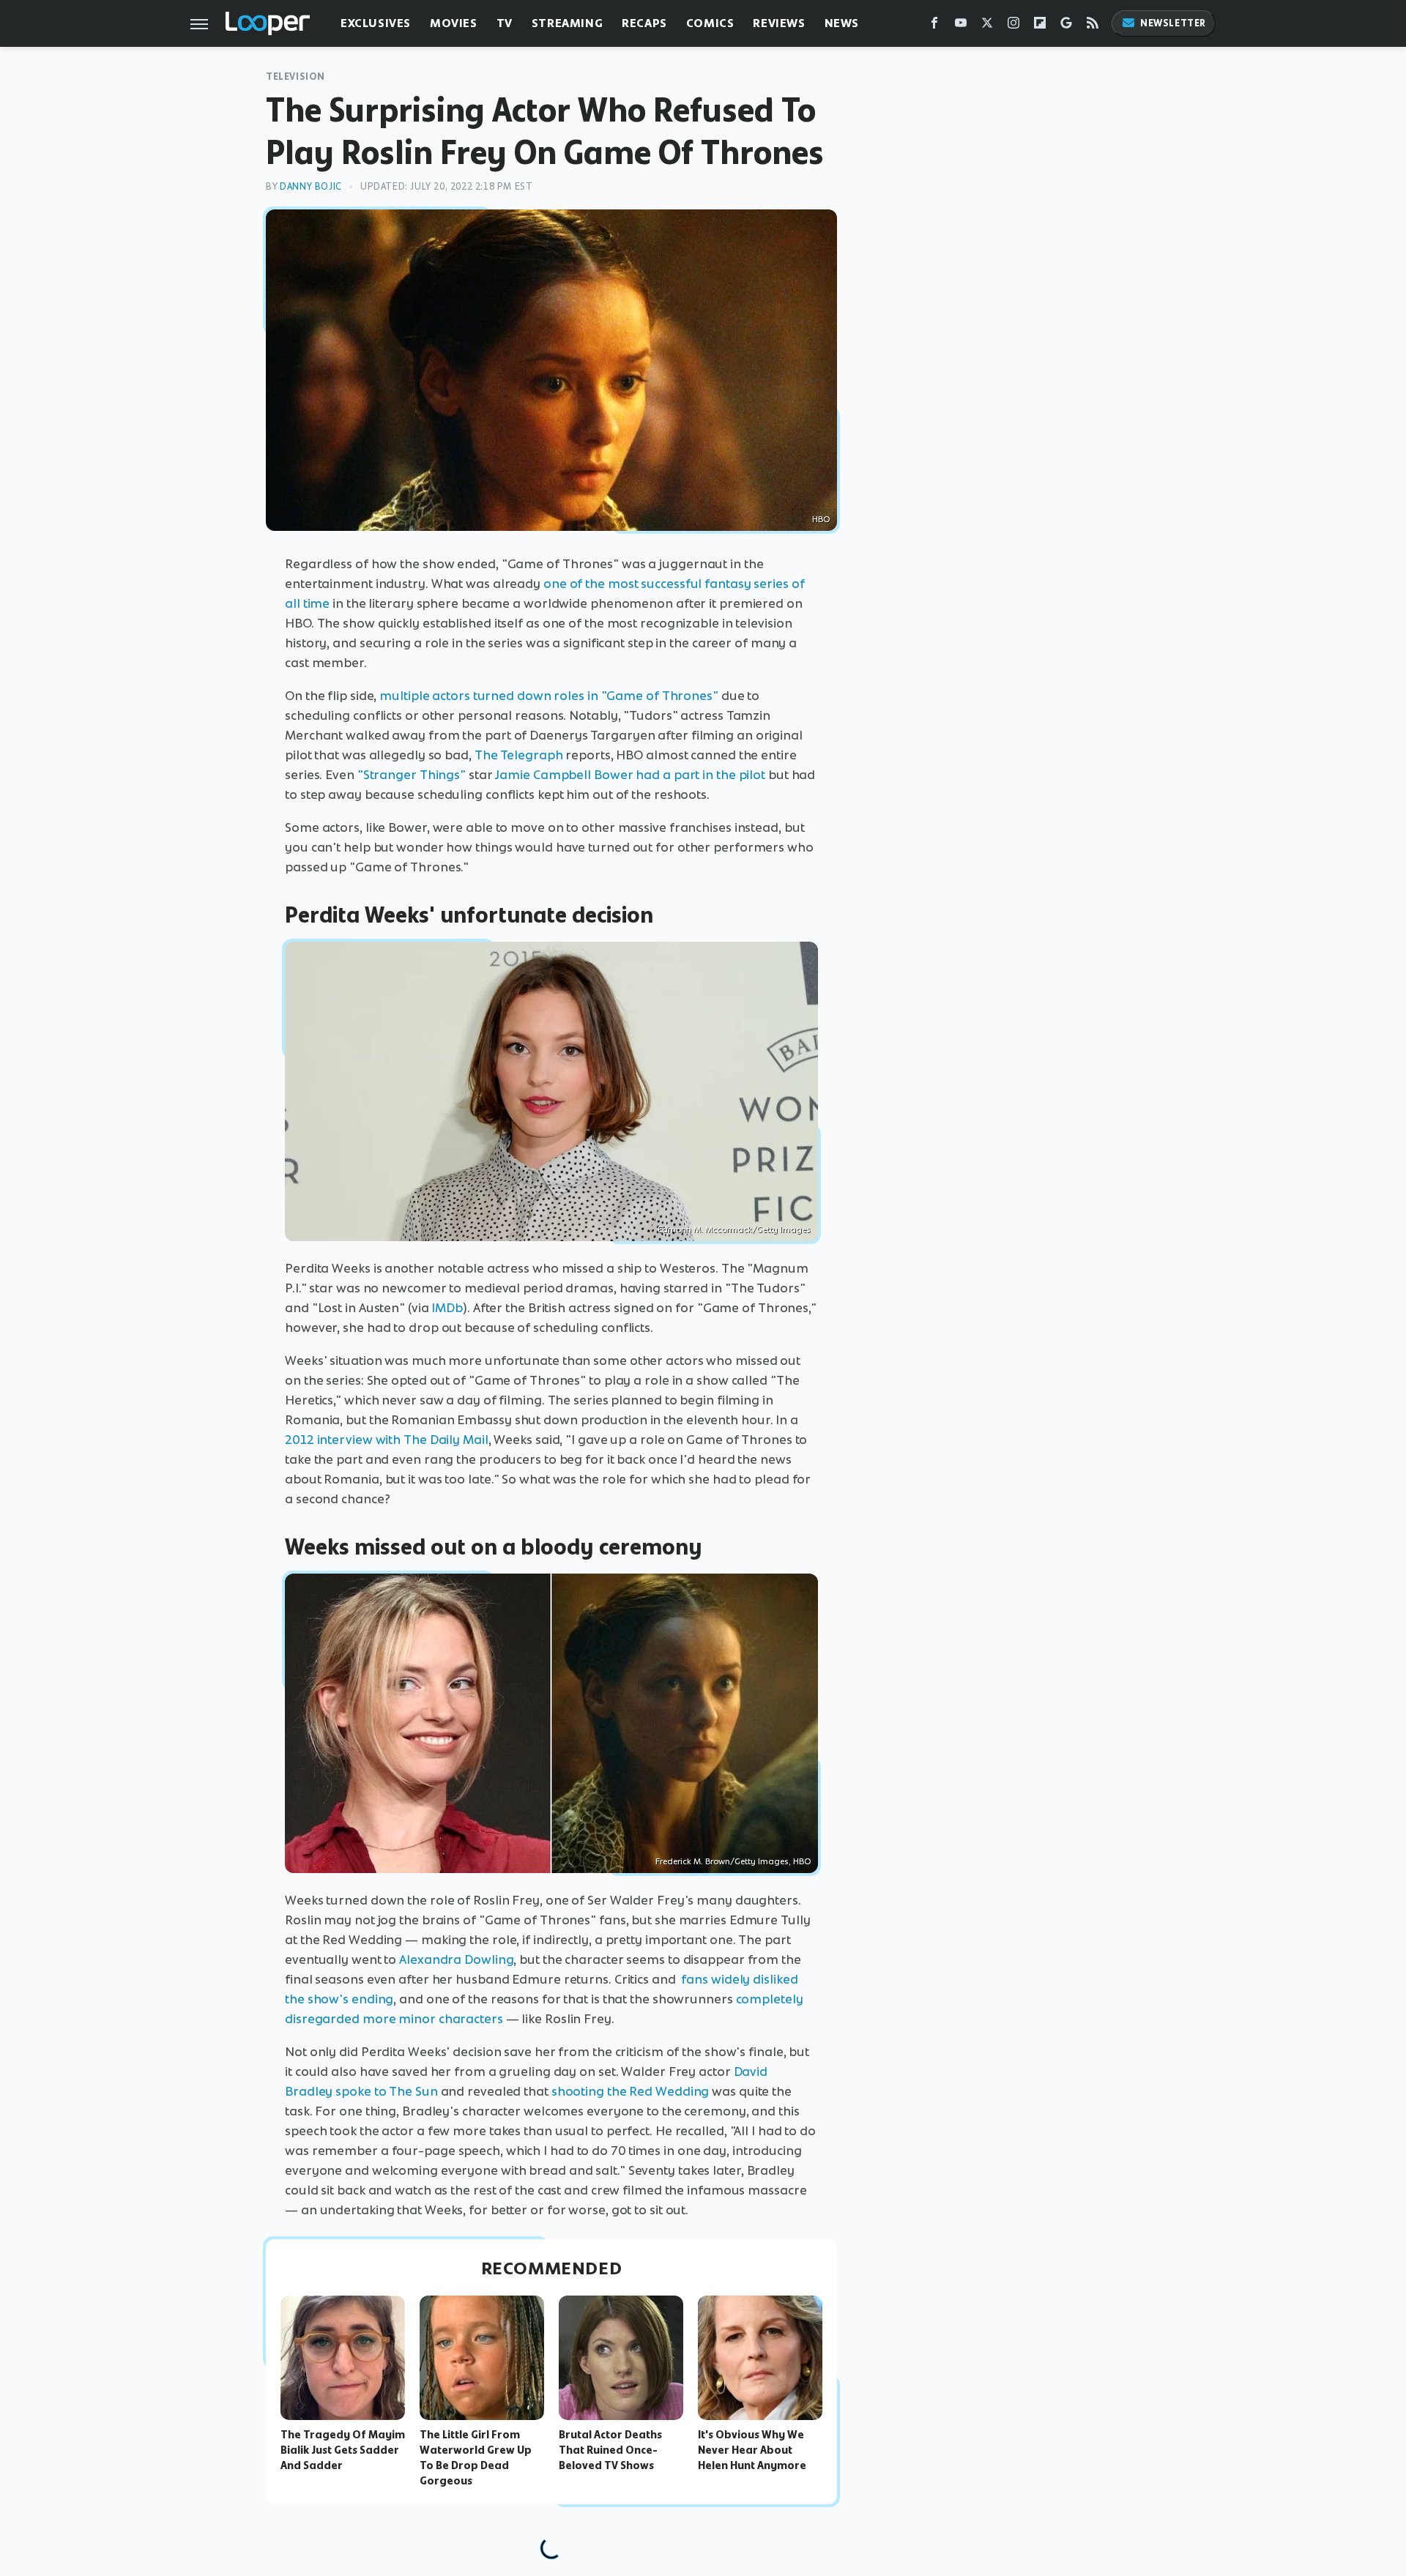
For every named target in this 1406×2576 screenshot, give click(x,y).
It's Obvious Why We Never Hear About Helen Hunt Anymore (752, 2450)
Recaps (644, 23)
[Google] (1066, 26)
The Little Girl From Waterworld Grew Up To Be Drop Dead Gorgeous (476, 2457)
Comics (710, 23)
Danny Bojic (311, 186)
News (842, 23)
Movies (454, 23)
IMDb (447, 1308)
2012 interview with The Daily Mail (387, 1440)
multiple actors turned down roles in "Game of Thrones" (549, 696)
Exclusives (376, 23)
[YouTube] (961, 26)
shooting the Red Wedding (631, 2091)
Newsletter (1173, 23)
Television (295, 77)
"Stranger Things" (412, 775)
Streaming (567, 23)
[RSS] (1093, 26)
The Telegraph (519, 755)
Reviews (779, 23)
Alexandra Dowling (456, 1959)
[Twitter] (987, 26)
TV (505, 23)
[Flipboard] (1040, 26)
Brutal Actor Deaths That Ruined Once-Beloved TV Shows (610, 2450)
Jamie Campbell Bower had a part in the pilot (630, 775)
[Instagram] (1013, 26)
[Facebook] (934, 26)
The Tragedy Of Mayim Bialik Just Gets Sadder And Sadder (343, 2450)
